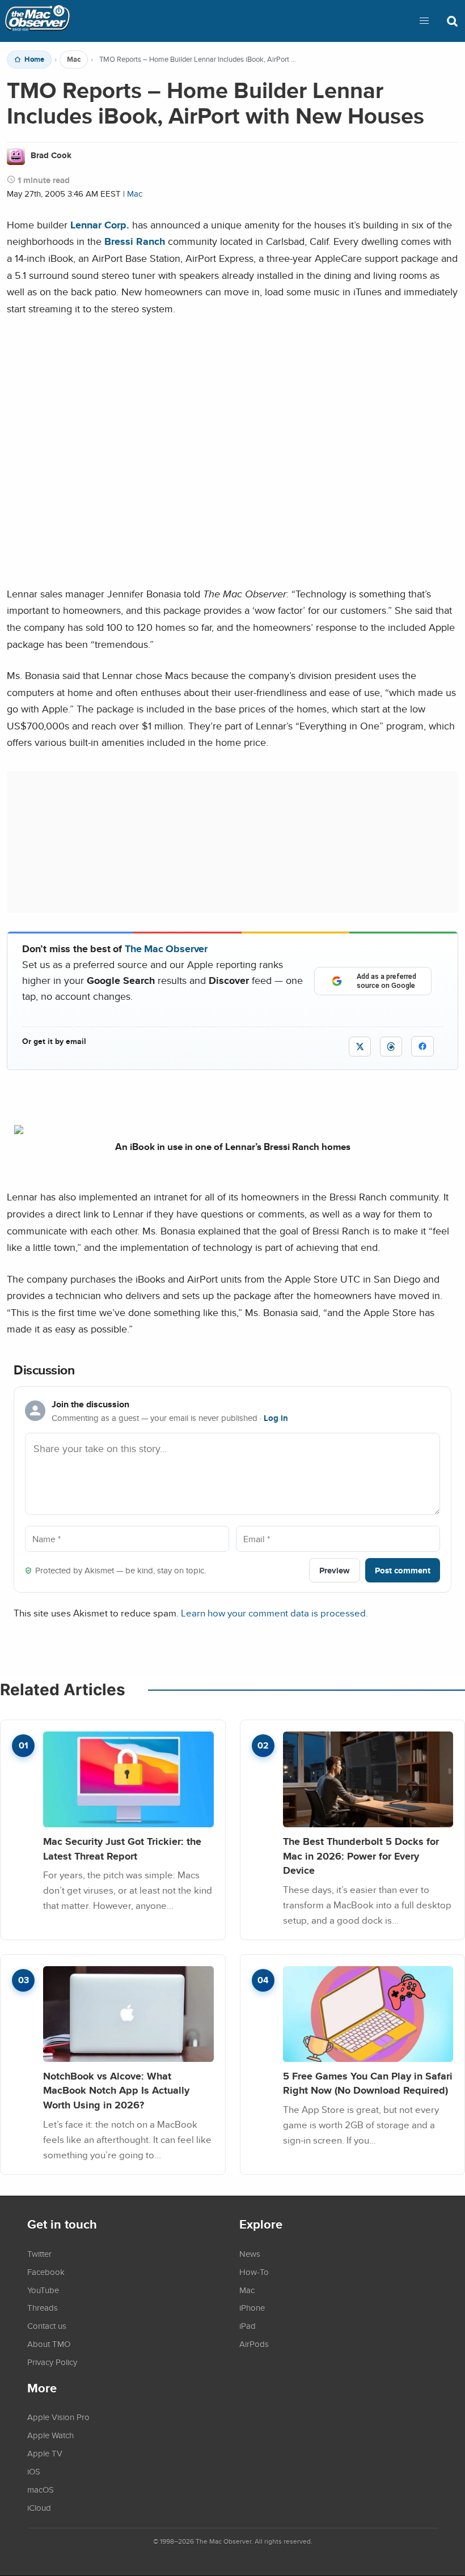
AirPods (254, 2344)
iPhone (252, 2307)
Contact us (47, 2325)
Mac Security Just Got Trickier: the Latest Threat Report (122, 1849)
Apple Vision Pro (58, 2417)
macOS (41, 2489)
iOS (34, 2471)
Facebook (46, 2272)
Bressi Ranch (135, 241)
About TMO (49, 2344)
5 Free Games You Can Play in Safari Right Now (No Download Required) (368, 2083)
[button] (424, 21)
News (250, 2254)
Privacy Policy (52, 2362)
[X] (360, 1047)
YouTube (43, 2290)
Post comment (403, 1570)
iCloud (39, 2507)
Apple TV (45, 2453)
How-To (254, 2272)
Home (34, 60)
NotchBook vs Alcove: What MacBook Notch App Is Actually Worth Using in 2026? (116, 2090)
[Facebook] (422, 1046)
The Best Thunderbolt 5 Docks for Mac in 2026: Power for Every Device (361, 1856)
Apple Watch (50, 2435)
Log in (276, 1418)
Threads (43, 2307)
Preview (335, 1570)
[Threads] (391, 1047)
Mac (74, 60)
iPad (248, 2325)
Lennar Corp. (100, 225)
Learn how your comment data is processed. (274, 1613)
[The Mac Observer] (37, 21)
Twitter (39, 2254)
